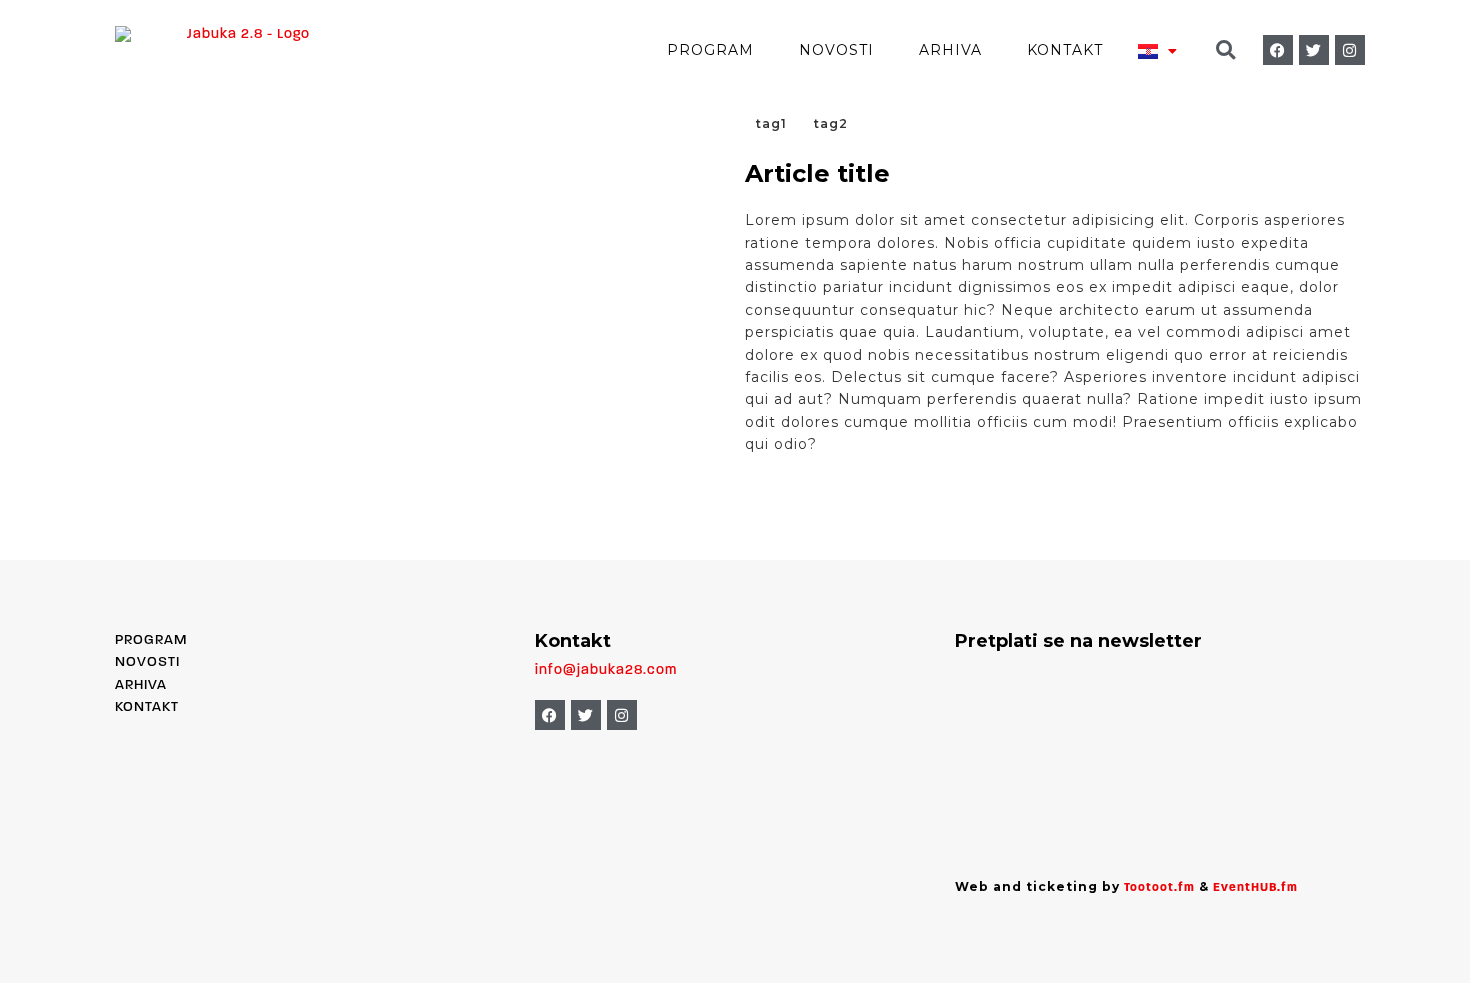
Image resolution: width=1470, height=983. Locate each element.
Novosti (836, 50)
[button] (1225, 50)
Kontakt (1065, 50)
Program (710, 50)
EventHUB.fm (1255, 888)
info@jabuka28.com (606, 670)
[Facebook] (1278, 50)
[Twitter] (1314, 50)
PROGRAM (151, 640)
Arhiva (950, 50)
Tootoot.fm (1159, 888)
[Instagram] (1350, 50)
